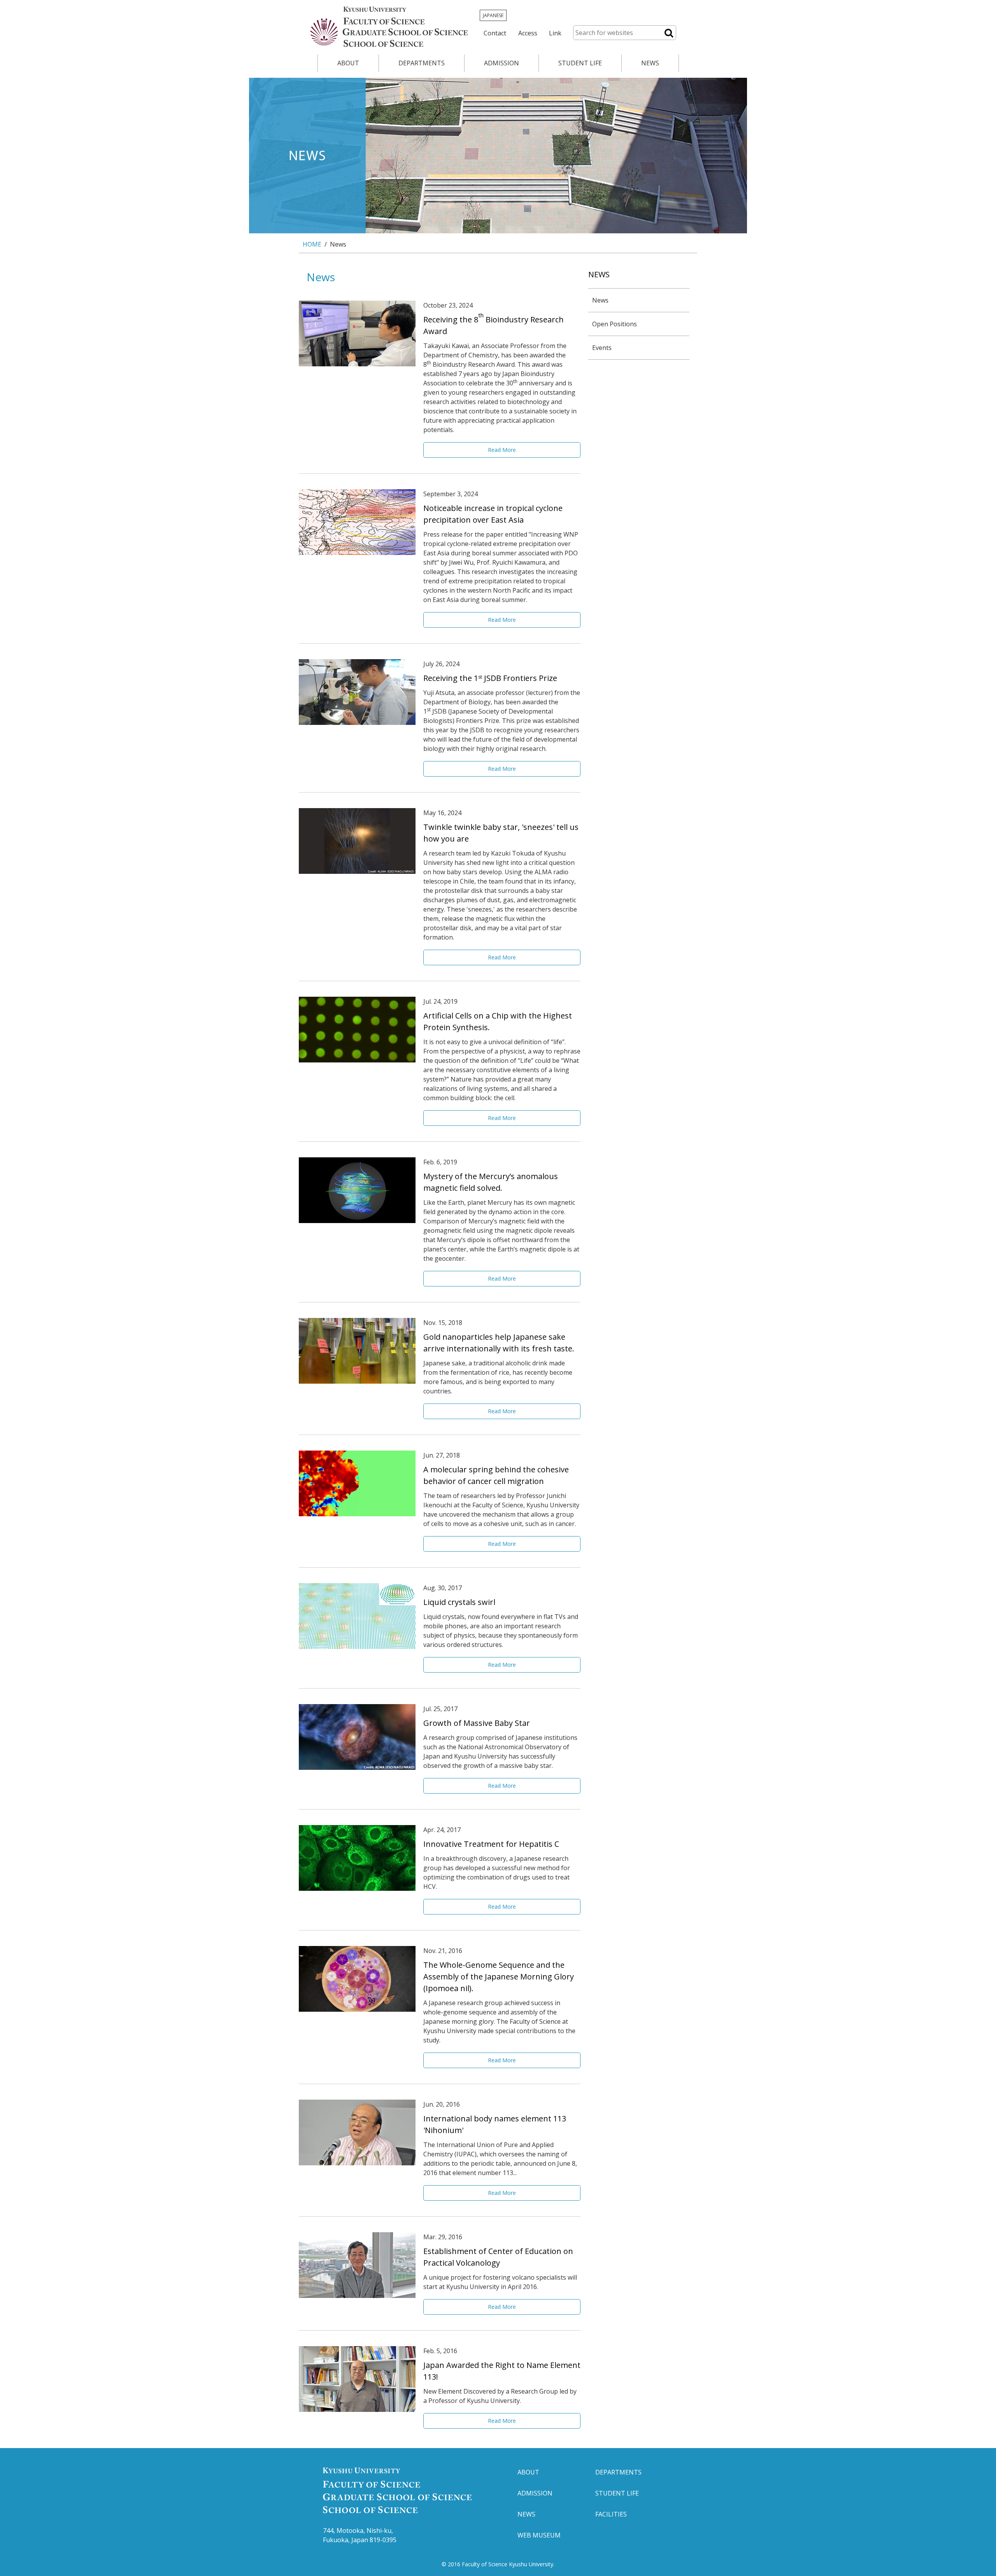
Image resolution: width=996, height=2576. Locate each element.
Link (555, 33)
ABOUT (348, 63)
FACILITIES (611, 2514)
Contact (495, 33)
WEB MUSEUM (539, 2535)
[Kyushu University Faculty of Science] (388, 27)
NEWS (650, 63)
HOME (312, 244)
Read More (502, 450)
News (600, 300)
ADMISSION (502, 63)
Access (528, 33)
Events (602, 348)
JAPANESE (493, 15)
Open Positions (615, 324)
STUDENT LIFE (580, 63)
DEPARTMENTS (422, 63)
